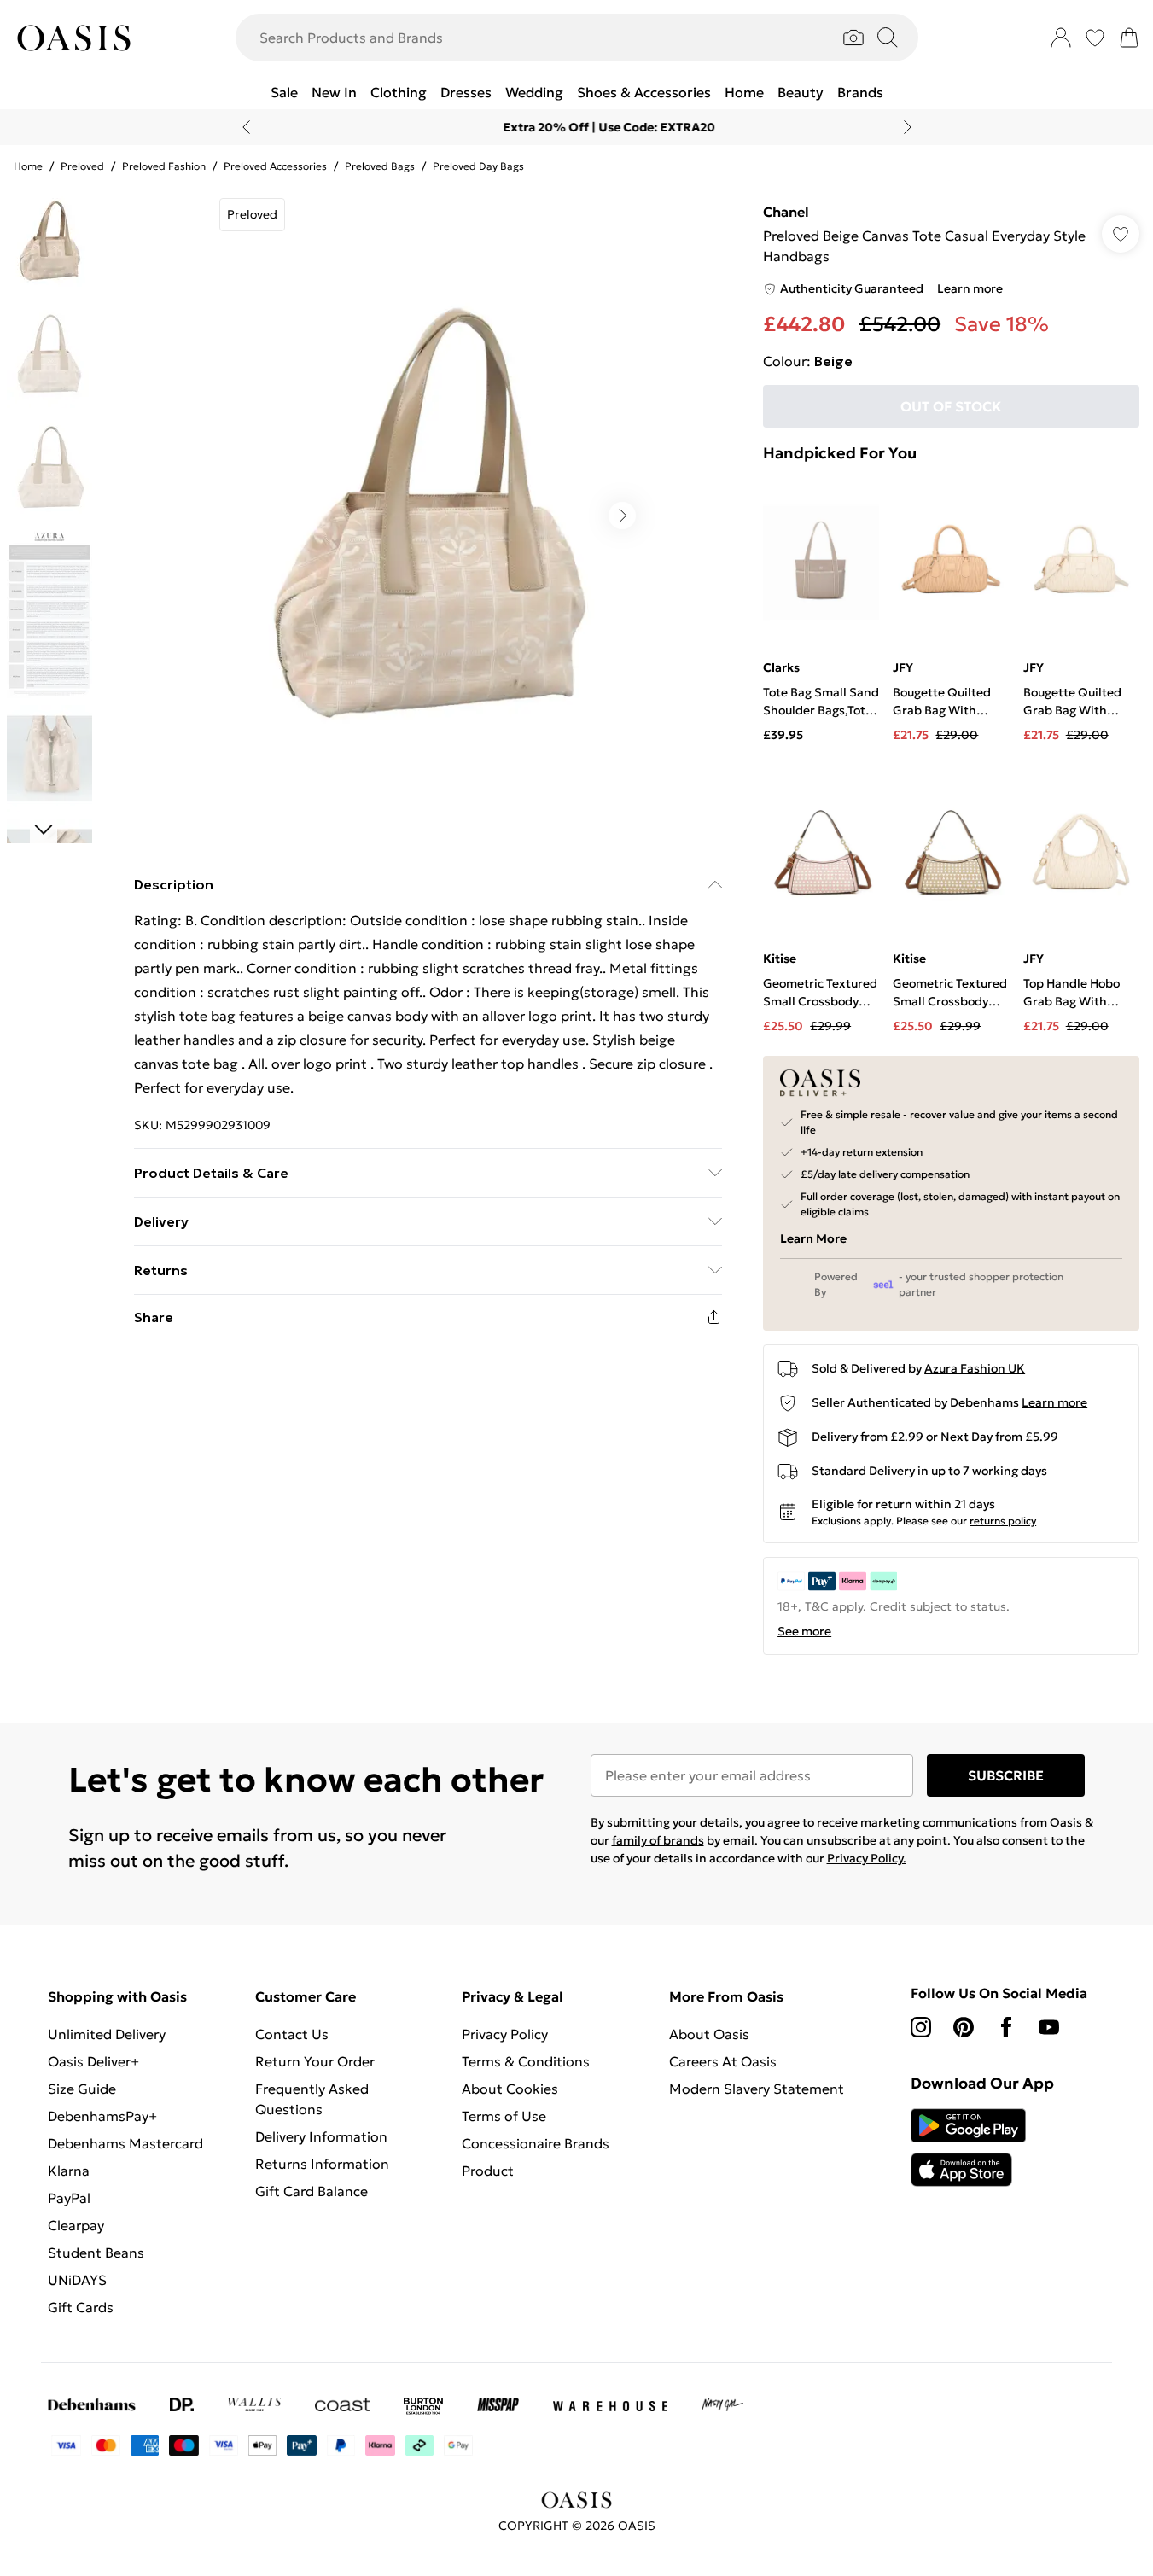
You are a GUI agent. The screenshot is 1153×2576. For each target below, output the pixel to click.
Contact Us (292, 2034)
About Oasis (709, 2034)
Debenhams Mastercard (125, 2143)
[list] (428, 516)
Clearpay (76, 2225)
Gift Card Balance (312, 2191)
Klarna (69, 2171)
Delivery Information (321, 2136)
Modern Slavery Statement (757, 2089)
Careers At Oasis (723, 2061)
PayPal (69, 2198)
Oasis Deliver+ (93, 2061)
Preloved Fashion (164, 166)
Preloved (82, 166)
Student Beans (96, 2253)
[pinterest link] (964, 2027)
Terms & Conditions (526, 2061)
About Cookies (510, 2089)
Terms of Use (504, 2116)
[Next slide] (908, 127)
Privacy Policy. (867, 1858)
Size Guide (82, 2089)
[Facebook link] (1006, 2027)
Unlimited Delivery (107, 2034)
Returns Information (322, 2164)
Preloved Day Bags (478, 166)
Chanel (786, 212)
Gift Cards (81, 2307)
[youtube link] (1049, 2027)
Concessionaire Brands (536, 2143)
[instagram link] (921, 2027)
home (28, 166)
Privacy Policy (505, 2034)
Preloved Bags (380, 166)
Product (488, 2171)
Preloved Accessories (275, 166)
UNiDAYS (77, 2280)
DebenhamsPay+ (102, 2116)
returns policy (1003, 1521)
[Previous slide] (246, 127)
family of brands (658, 1840)
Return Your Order (315, 2061)
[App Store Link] (968, 2148)
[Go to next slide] (622, 516)
